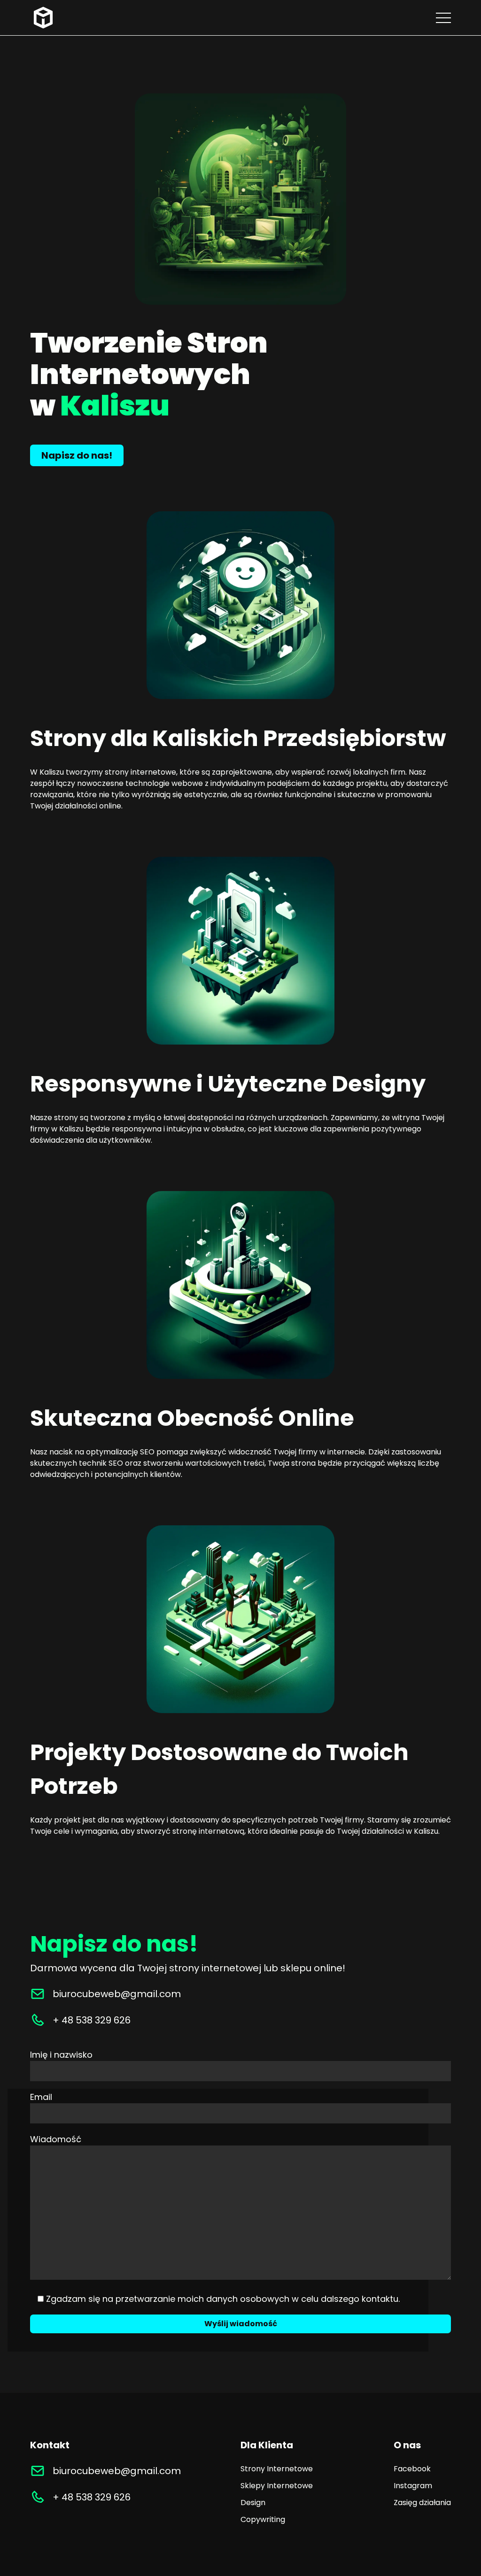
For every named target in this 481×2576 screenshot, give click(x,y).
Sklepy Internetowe (277, 2486)
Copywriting (263, 2519)
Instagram (413, 2486)
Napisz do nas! (77, 455)
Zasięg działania (422, 2503)
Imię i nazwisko (61, 2055)
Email (41, 2097)
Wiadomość (56, 2139)
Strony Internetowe (277, 2469)
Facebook (412, 2469)
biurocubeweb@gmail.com (117, 1994)
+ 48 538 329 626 (92, 2020)
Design (253, 2503)
